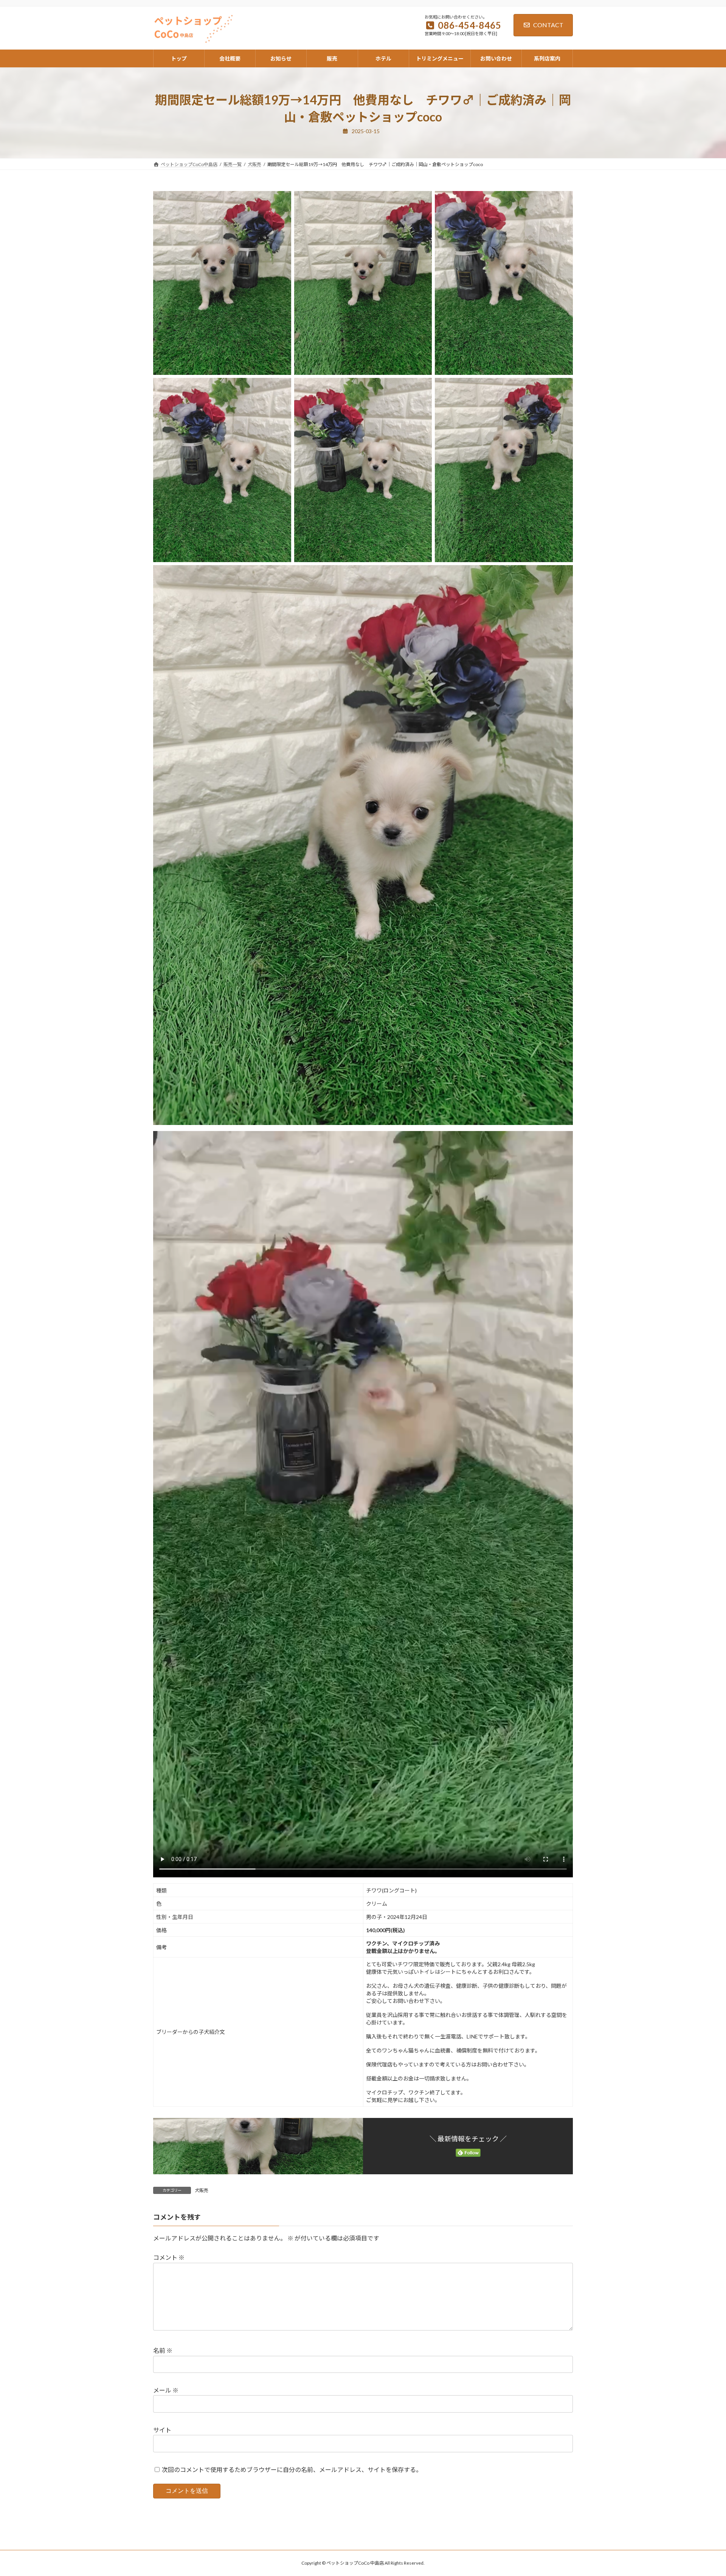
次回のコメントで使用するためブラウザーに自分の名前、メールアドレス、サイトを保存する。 (292, 2470)
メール (166, 2390)
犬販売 (202, 2190)
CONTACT (548, 25)
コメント (169, 2257)
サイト (162, 2430)
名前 (163, 2350)
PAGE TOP (703, 2492)
